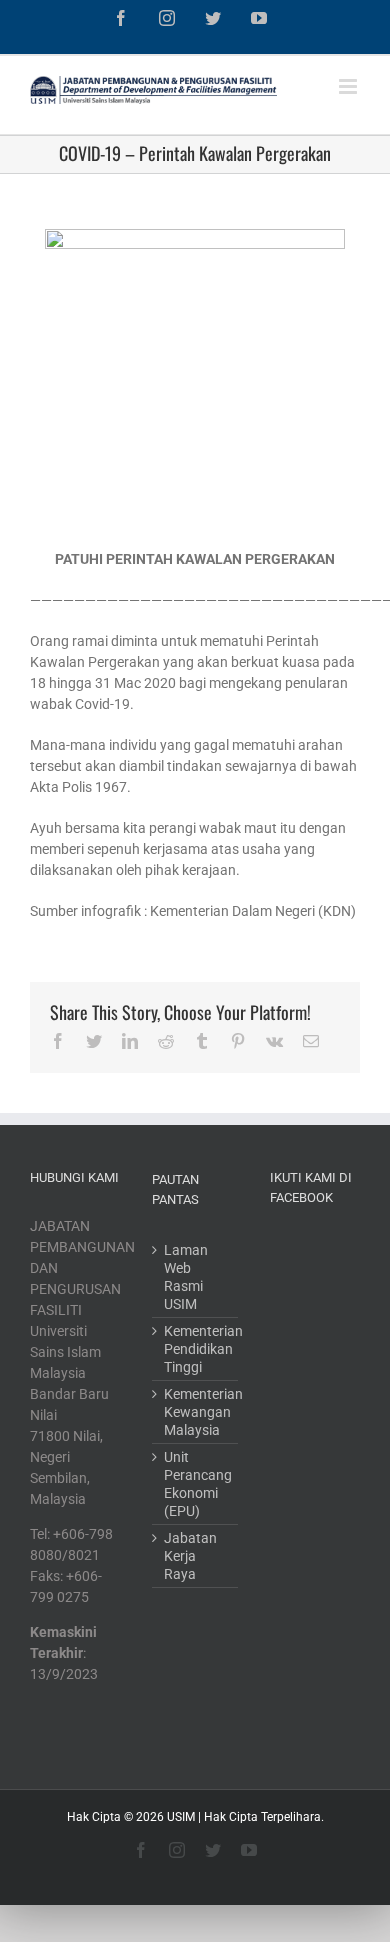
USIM (181, 1817)
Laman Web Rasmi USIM (186, 1277)
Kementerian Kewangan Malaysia (196, 1412)
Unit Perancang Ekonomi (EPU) (196, 1484)
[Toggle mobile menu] (349, 86)
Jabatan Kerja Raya (190, 1556)
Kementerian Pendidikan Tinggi (196, 1349)
